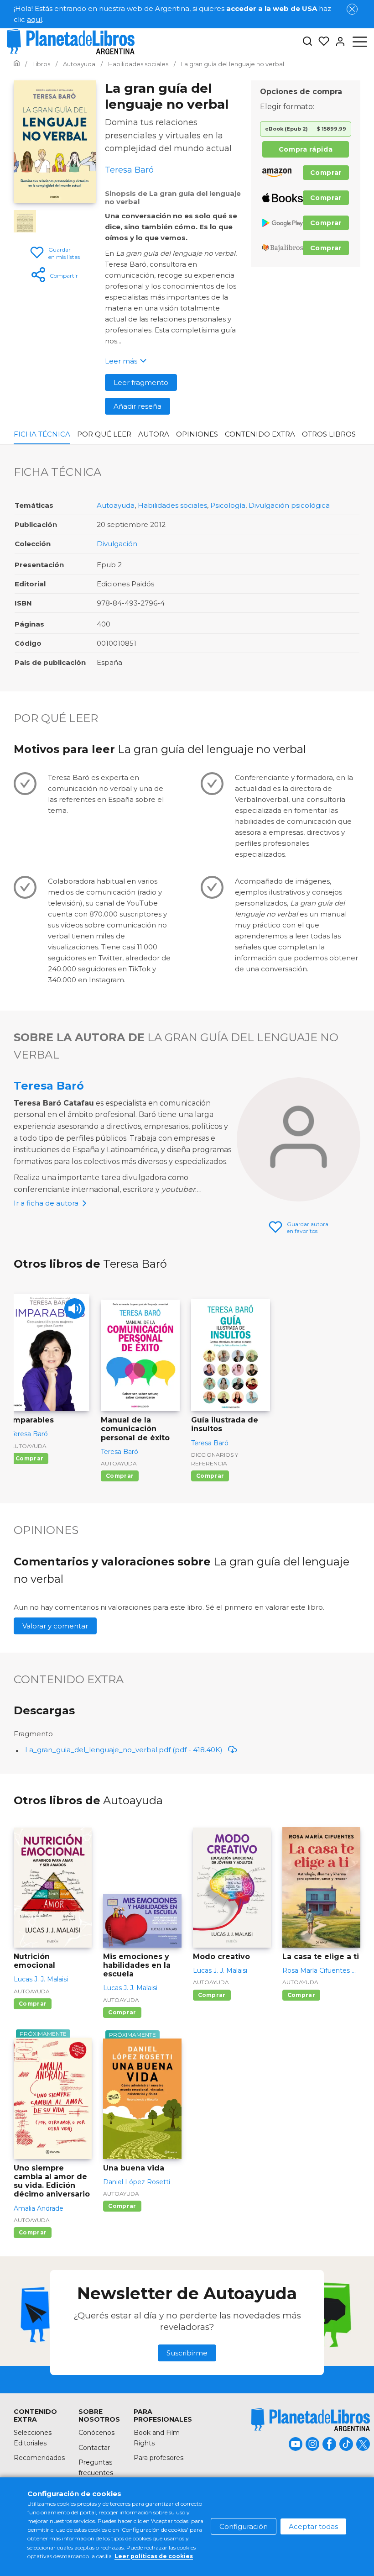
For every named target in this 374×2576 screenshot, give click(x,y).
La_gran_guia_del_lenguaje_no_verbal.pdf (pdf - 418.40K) (124, 1750)
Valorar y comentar (55, 1626)
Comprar (326, 173)
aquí (34, 19)
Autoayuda (116, 505)
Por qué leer (104, 434)
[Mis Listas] (321, 42)
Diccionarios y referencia (215, 1459)
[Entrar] (338, 42)
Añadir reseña (138, 406)
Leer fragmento (141, 382)
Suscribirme (187, 2353)
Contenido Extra (260, 434)
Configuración (244, 2526)
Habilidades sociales (172, 505)
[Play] (75, 1309)
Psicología (228, 505)
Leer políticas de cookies (154, 2556)
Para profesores (158, 2458)
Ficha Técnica (42, 434)
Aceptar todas (313, 2526)
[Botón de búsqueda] (307, 42)
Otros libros (329, 434)
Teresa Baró (49, 1086)
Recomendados (39, 2458)
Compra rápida (306, 149)
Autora (154, 434)
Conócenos (96, 2433)
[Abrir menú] (360, 42)
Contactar (94, 2448)
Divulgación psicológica (289, 505)
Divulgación (117, 544)
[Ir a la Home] (17, 64)
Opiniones (197, 434)
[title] (311, 2420)
